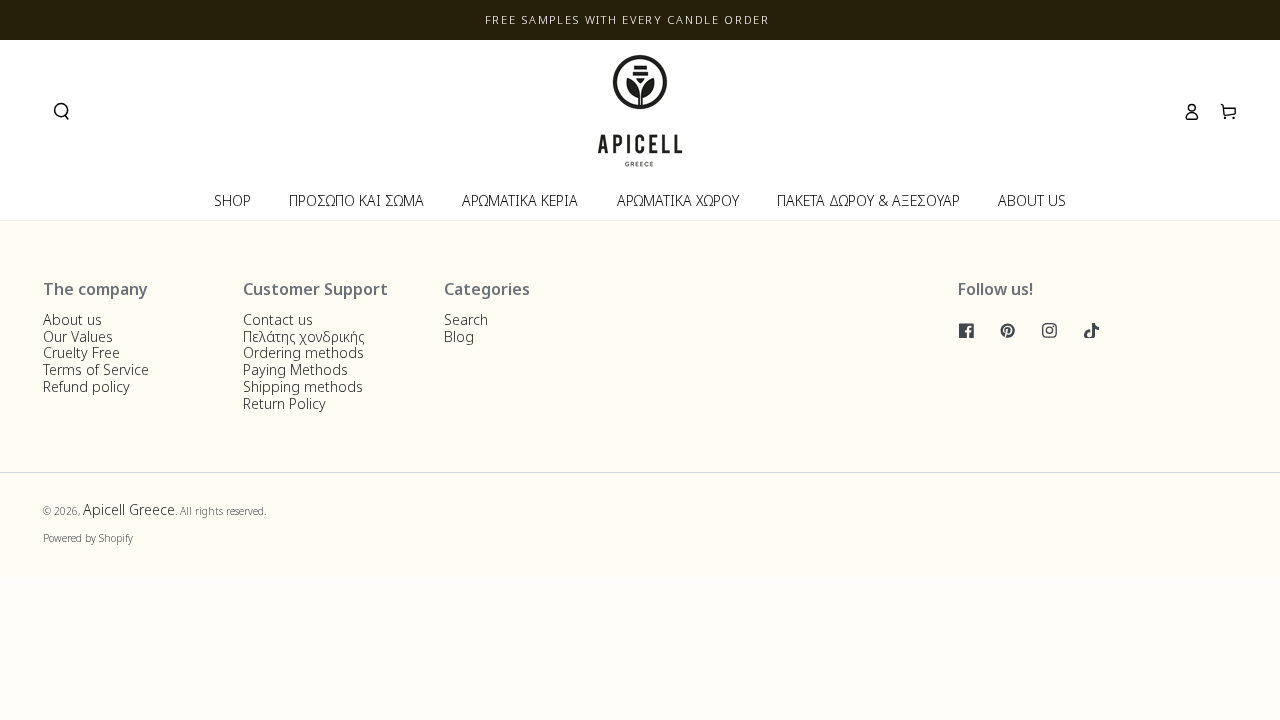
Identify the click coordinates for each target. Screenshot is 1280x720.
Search (466, 319)
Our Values (78, 336)
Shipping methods (303, 386)
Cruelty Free (81, 352)
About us (72, 319)
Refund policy (86, 386)
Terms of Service (96, 369)
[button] (61, 111)
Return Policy (284, 403)
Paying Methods (295, 369)
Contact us (278, 319)
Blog (459, 336)
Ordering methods (303, 352)
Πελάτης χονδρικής (303, 336)
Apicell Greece (129, 509)
